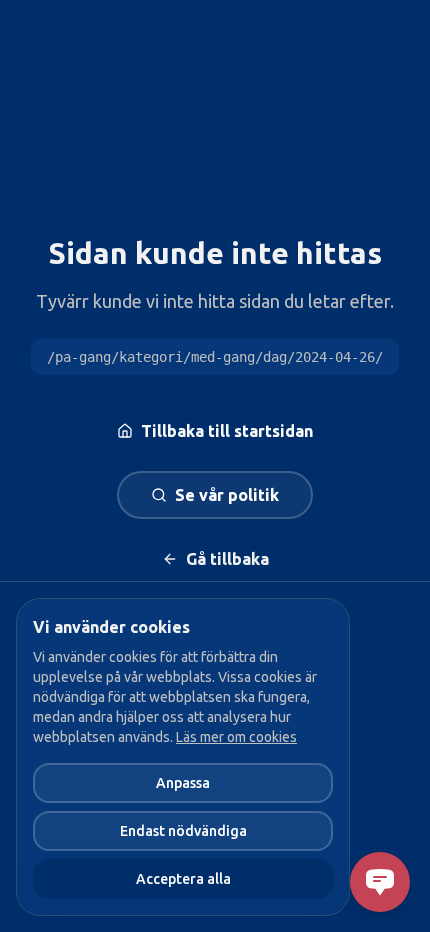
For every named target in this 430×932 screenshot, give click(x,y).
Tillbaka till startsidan (227, 431)
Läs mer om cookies (236, 737)
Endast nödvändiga (183, 831)
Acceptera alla (183, 879)
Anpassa (183, 783)
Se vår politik (227, 495)
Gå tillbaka (227, 559)
